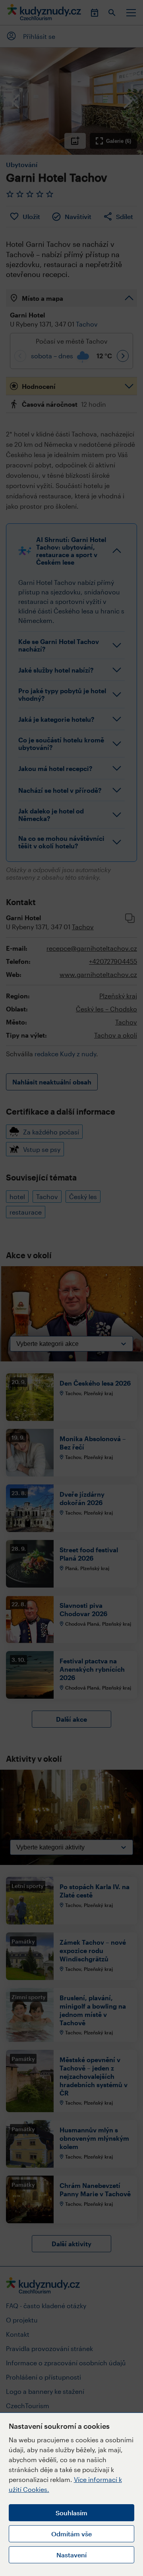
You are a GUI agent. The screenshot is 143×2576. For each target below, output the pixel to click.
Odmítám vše (71, 2534)
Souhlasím (71, 2513)
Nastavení (71, 2555)
